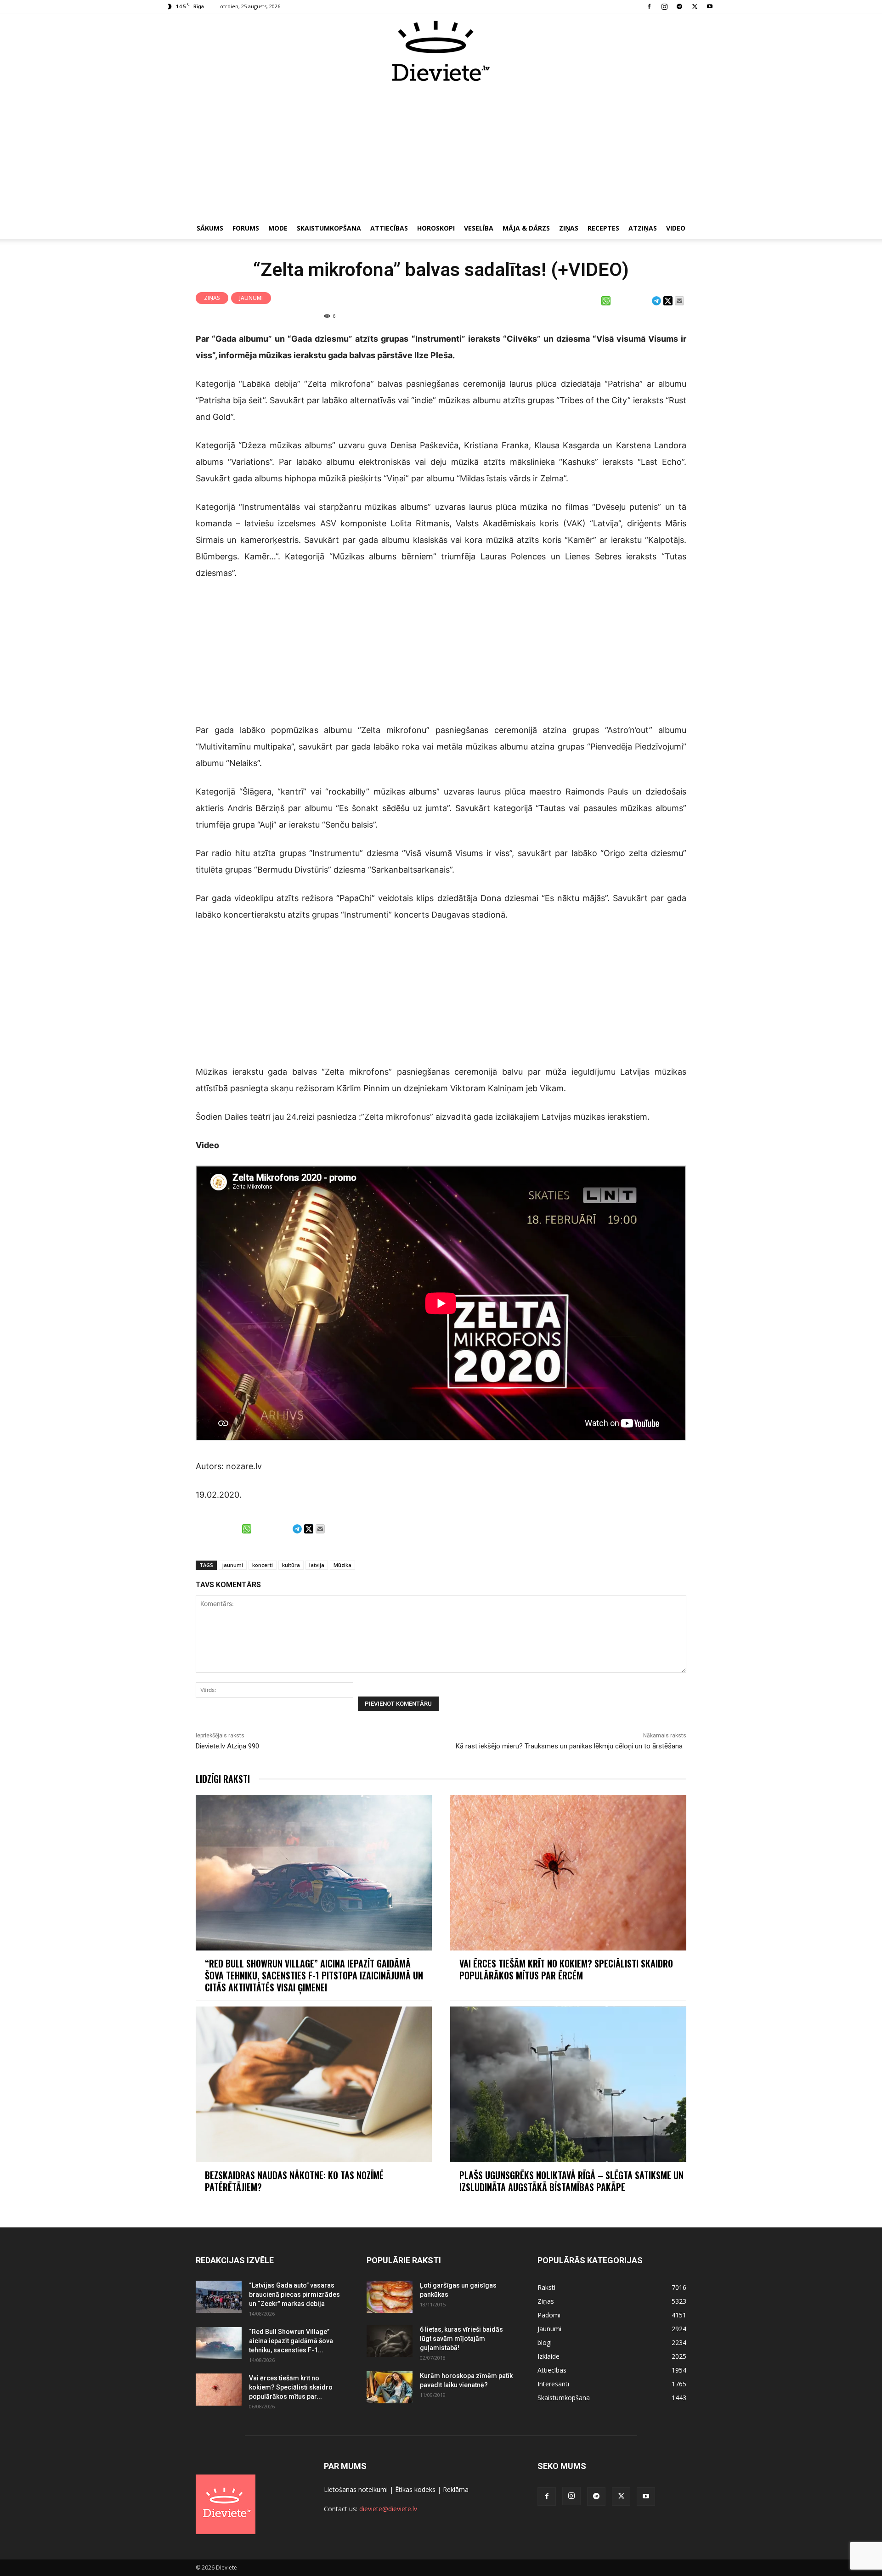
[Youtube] (710, 6)
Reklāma (456, 2489)
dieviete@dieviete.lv (388, 2509)
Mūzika (342, 1565)
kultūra (291, 1565)
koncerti (263, 1565)
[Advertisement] (441, 151)
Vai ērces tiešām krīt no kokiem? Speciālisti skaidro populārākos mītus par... (291, 2387)
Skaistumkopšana (329, 228)
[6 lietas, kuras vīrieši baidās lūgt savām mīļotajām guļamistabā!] (390, 2341)
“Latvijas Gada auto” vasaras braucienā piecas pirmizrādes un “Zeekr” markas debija (294, 2294)
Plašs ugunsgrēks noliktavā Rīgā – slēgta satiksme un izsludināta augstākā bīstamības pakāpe (571, 2181)
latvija (317, 1565)
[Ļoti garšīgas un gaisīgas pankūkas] (390, 2297)
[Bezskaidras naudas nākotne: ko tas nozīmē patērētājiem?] (314, 2084)
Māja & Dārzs (526, 228)
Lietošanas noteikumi (356, 2489)
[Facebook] (649, 6)
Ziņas (569, 228)
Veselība (479, 228)
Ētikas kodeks (415, 2489)
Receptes (603, 228)
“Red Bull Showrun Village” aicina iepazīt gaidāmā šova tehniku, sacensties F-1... (291, 2341)
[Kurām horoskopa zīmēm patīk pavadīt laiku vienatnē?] (390, 2387)
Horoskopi (436, 228)
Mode (278, 228)
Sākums (210, 228)
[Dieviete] (441, 51)
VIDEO (676, 228)
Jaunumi (251, 298)
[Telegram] (679, 6)
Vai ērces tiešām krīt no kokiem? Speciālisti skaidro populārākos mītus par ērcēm (566, 1969)
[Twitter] (695, 6)
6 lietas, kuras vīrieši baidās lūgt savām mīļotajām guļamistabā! (461, 2339)
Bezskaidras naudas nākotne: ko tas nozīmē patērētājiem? (294, 2181)
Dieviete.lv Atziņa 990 (227, 1746)
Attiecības (389, 228)
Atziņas (643, 228)
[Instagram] (664, 6)
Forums (246, 228)
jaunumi (233, 1565)
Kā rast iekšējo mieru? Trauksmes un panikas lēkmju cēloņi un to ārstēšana (571, 1746)
